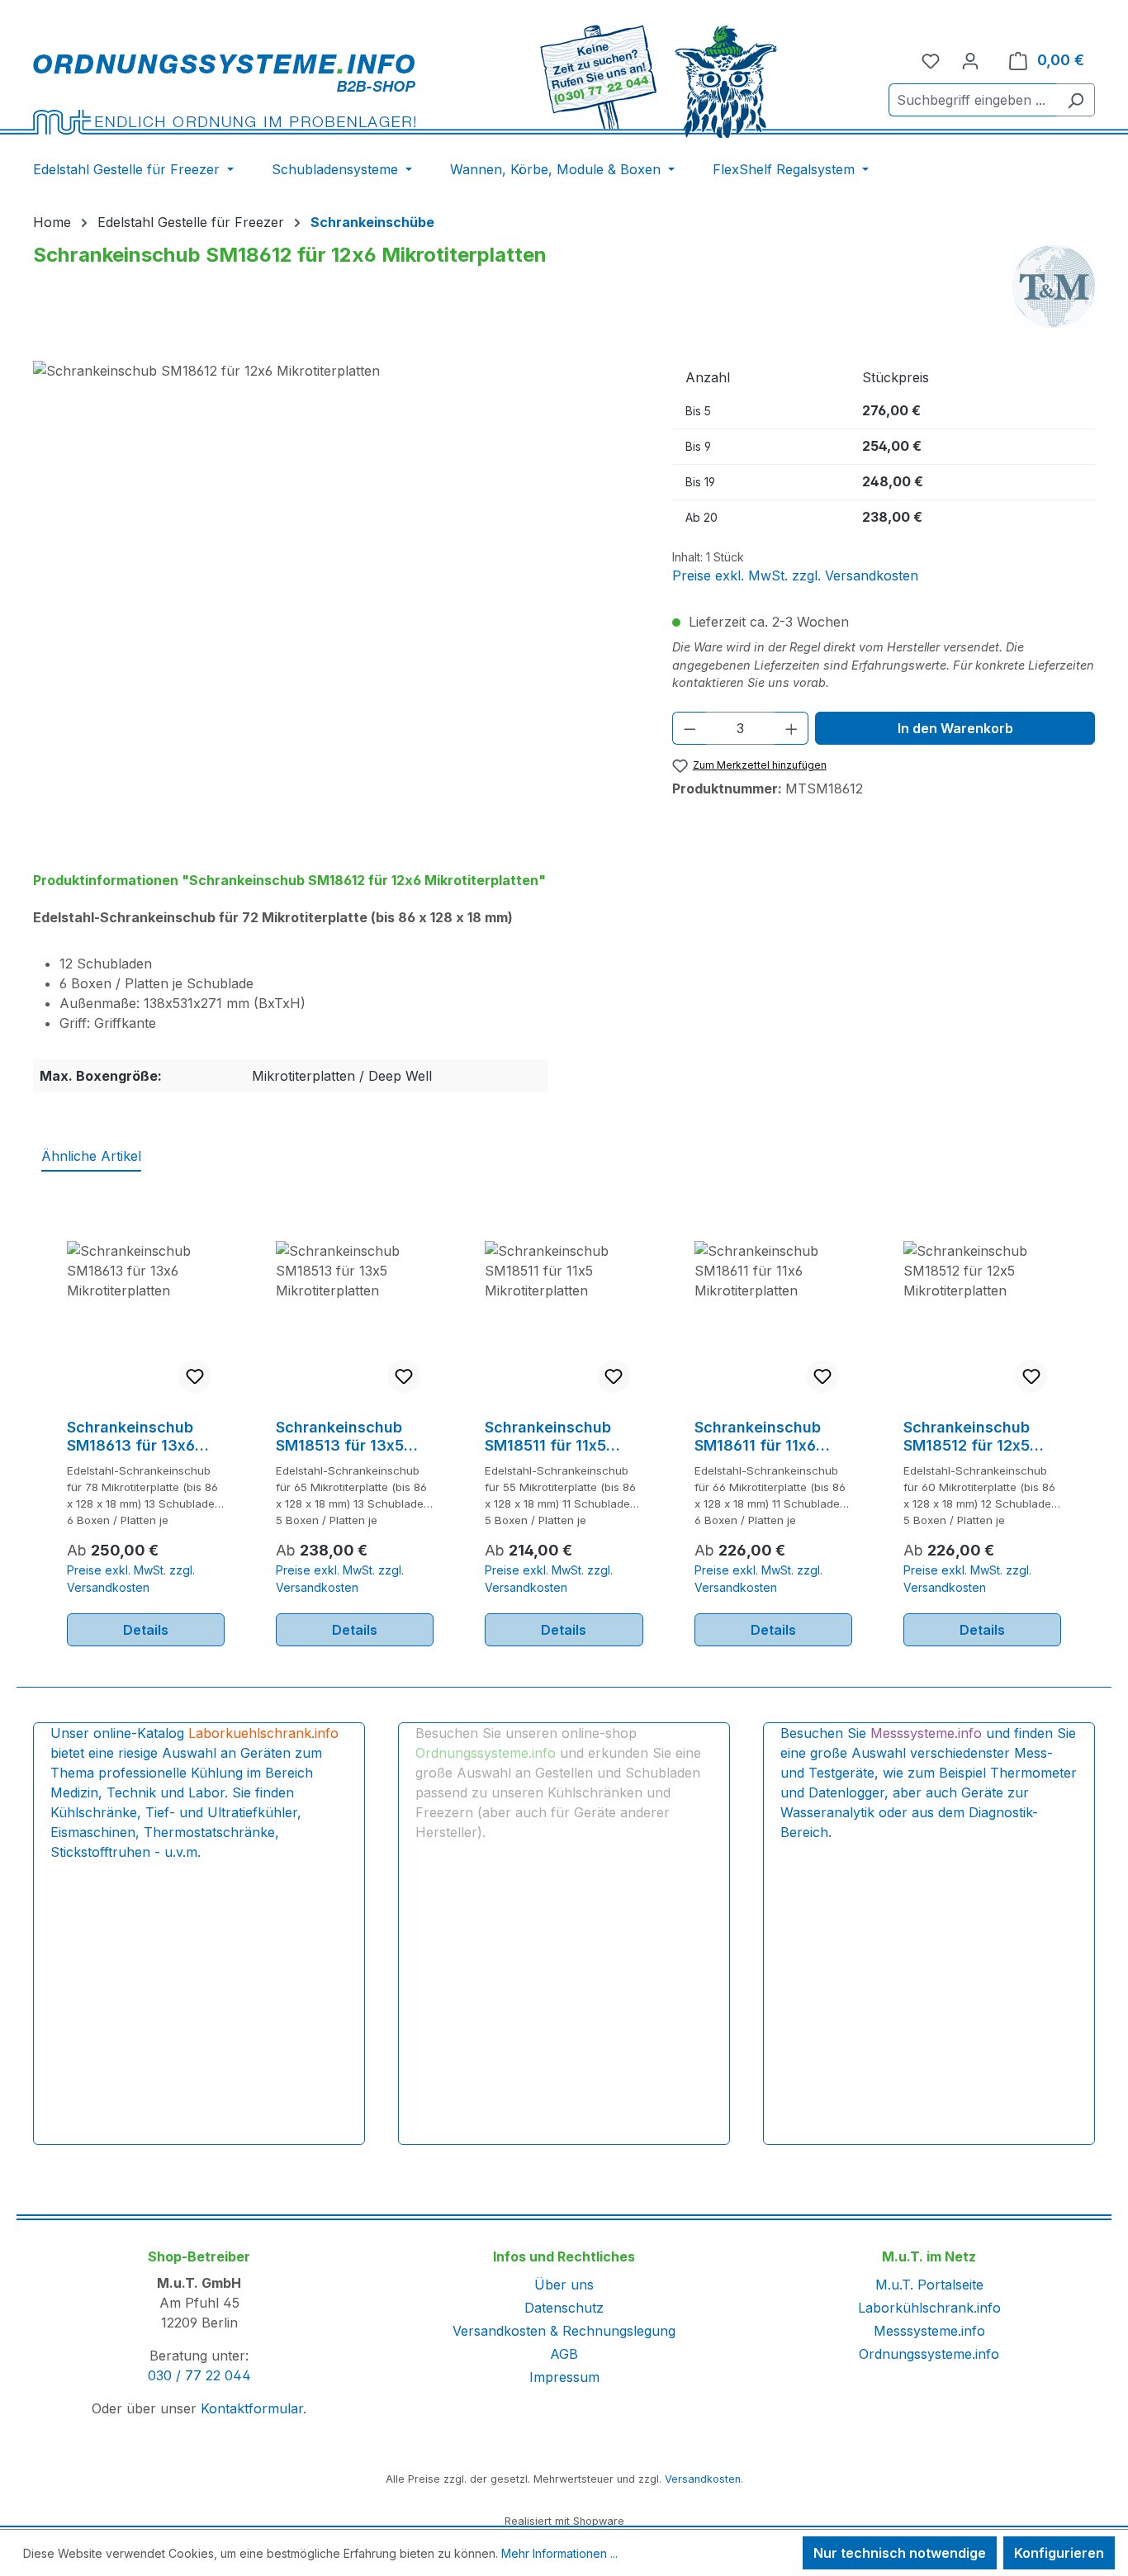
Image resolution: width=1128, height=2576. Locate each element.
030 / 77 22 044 (199, 2375)
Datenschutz (564, 2308)
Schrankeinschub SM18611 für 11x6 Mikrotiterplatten (758, 1437)
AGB (564, 2354)
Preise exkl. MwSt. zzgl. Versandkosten (795, 575)
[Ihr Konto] (970, 60)
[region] (336, 538)
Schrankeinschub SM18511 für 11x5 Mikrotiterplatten (548, 1437)
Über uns (564, 2285)
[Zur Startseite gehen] (224, 94)
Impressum (564, 2377)
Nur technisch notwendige (900, 2553)
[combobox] (973, 100)
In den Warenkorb (955, 728)
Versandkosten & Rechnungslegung (564, 2331)
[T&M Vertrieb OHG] (1054, 286)
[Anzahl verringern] (690, 728)
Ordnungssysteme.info (929, 2354)
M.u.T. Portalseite (929, 2285)
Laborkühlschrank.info (929, 2308)
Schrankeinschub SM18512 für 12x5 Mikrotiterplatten (967, 1437)
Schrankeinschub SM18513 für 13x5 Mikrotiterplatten (340, 1437)
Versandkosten (703, 2479)
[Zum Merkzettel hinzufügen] (195, 1376)
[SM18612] (336, 538)
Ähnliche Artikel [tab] (91, 1156)
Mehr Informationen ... (559, 2553)
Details (146, 1630)
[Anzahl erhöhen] (792, 728)
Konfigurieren (1059, 2553)
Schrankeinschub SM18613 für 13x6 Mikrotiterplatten (131, 1437)
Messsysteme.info (929, 2331)
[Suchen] (1076, 100)
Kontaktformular (252, 2408)
